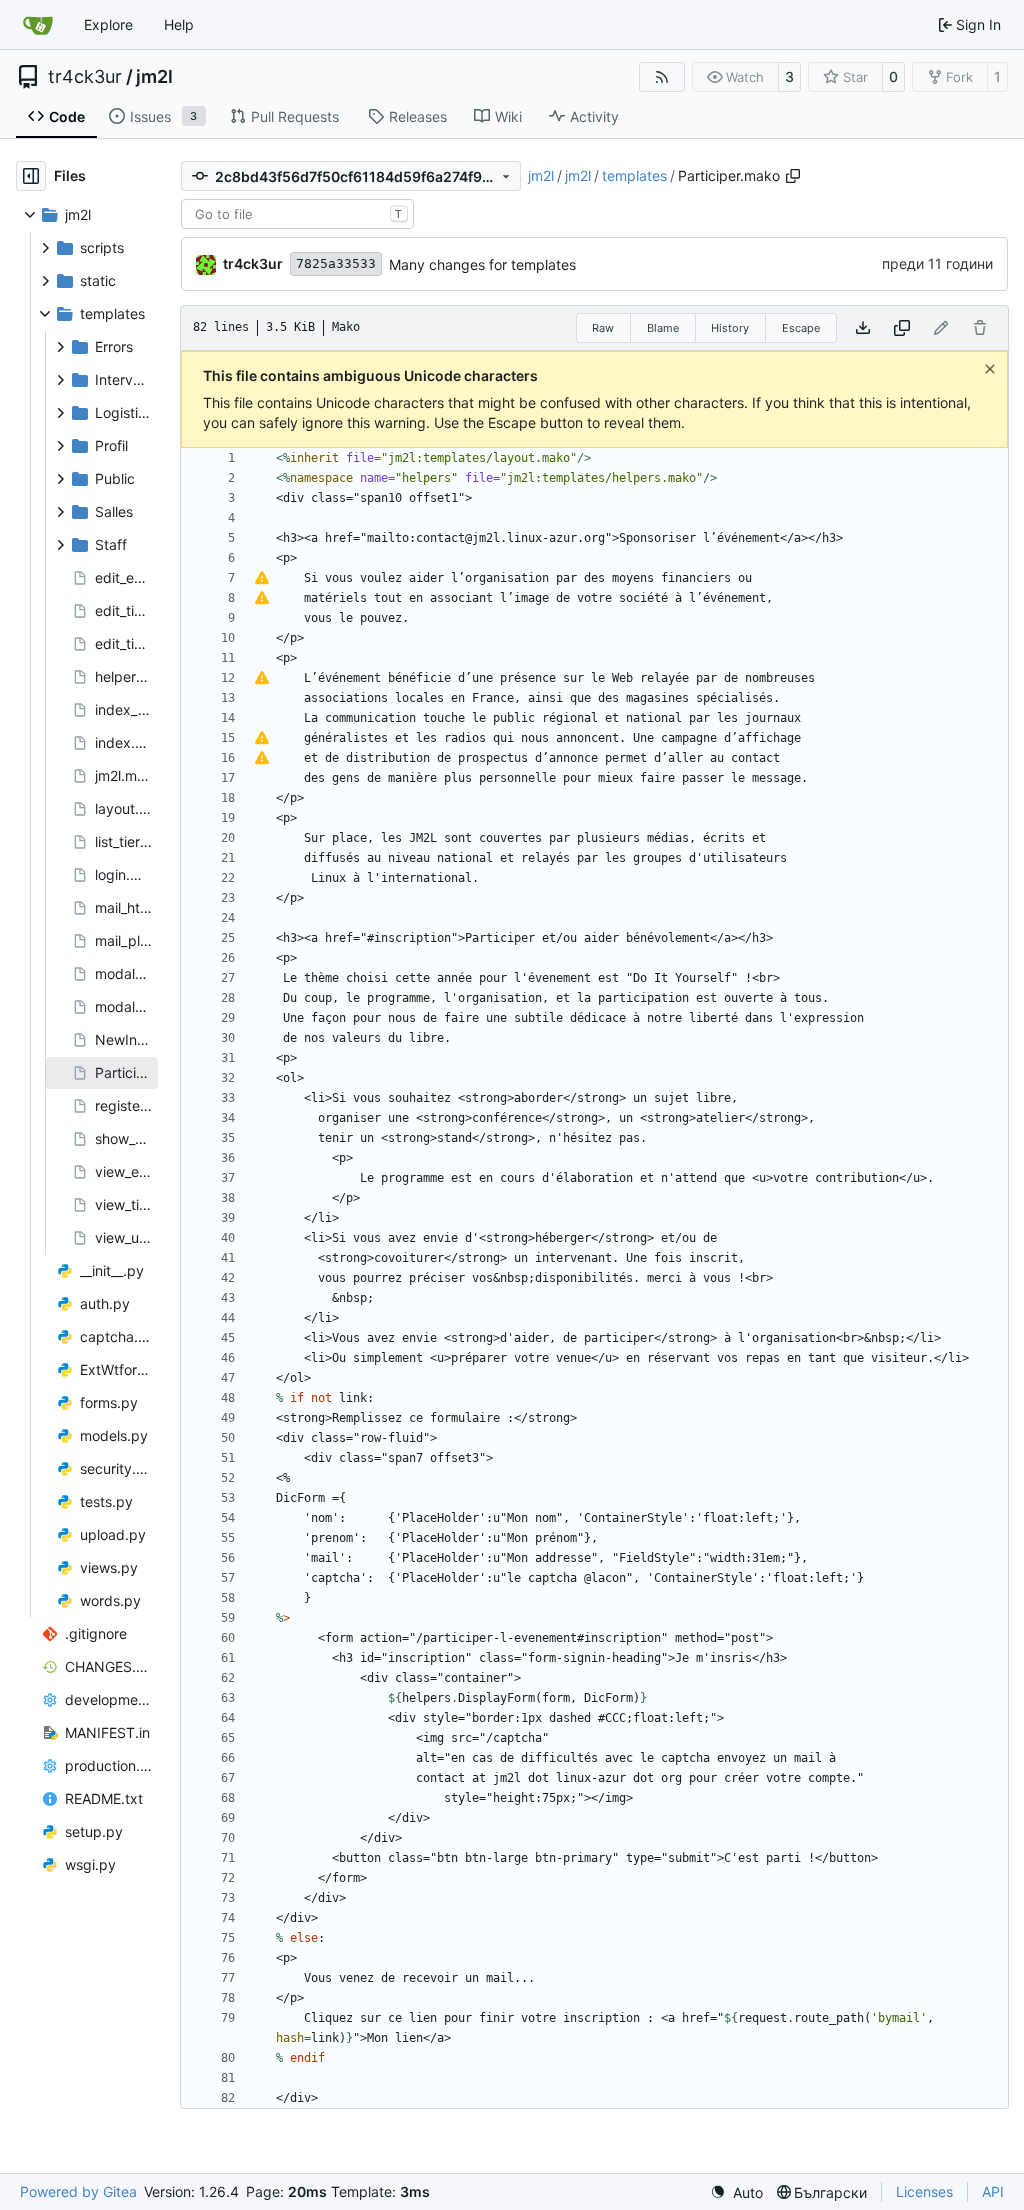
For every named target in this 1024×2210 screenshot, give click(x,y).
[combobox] (297, 214)
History (730, 328)
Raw (603, 328)
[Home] (38, 25)
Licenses (924, 2191)
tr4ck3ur (85, 77)
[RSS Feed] (662, 77)
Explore (108, 24)
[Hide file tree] (31, 176)
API (993, 2191)
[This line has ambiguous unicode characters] (262, 578)
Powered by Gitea (78, 2191)
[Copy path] (793, 176)
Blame (663, 328)
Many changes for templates (482, 264)
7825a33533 (336, 263)
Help (179, 24)
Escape (801, 328)
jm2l (154, 77)
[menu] (736, 2192)
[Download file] (863, 328)
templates (634, 175)
